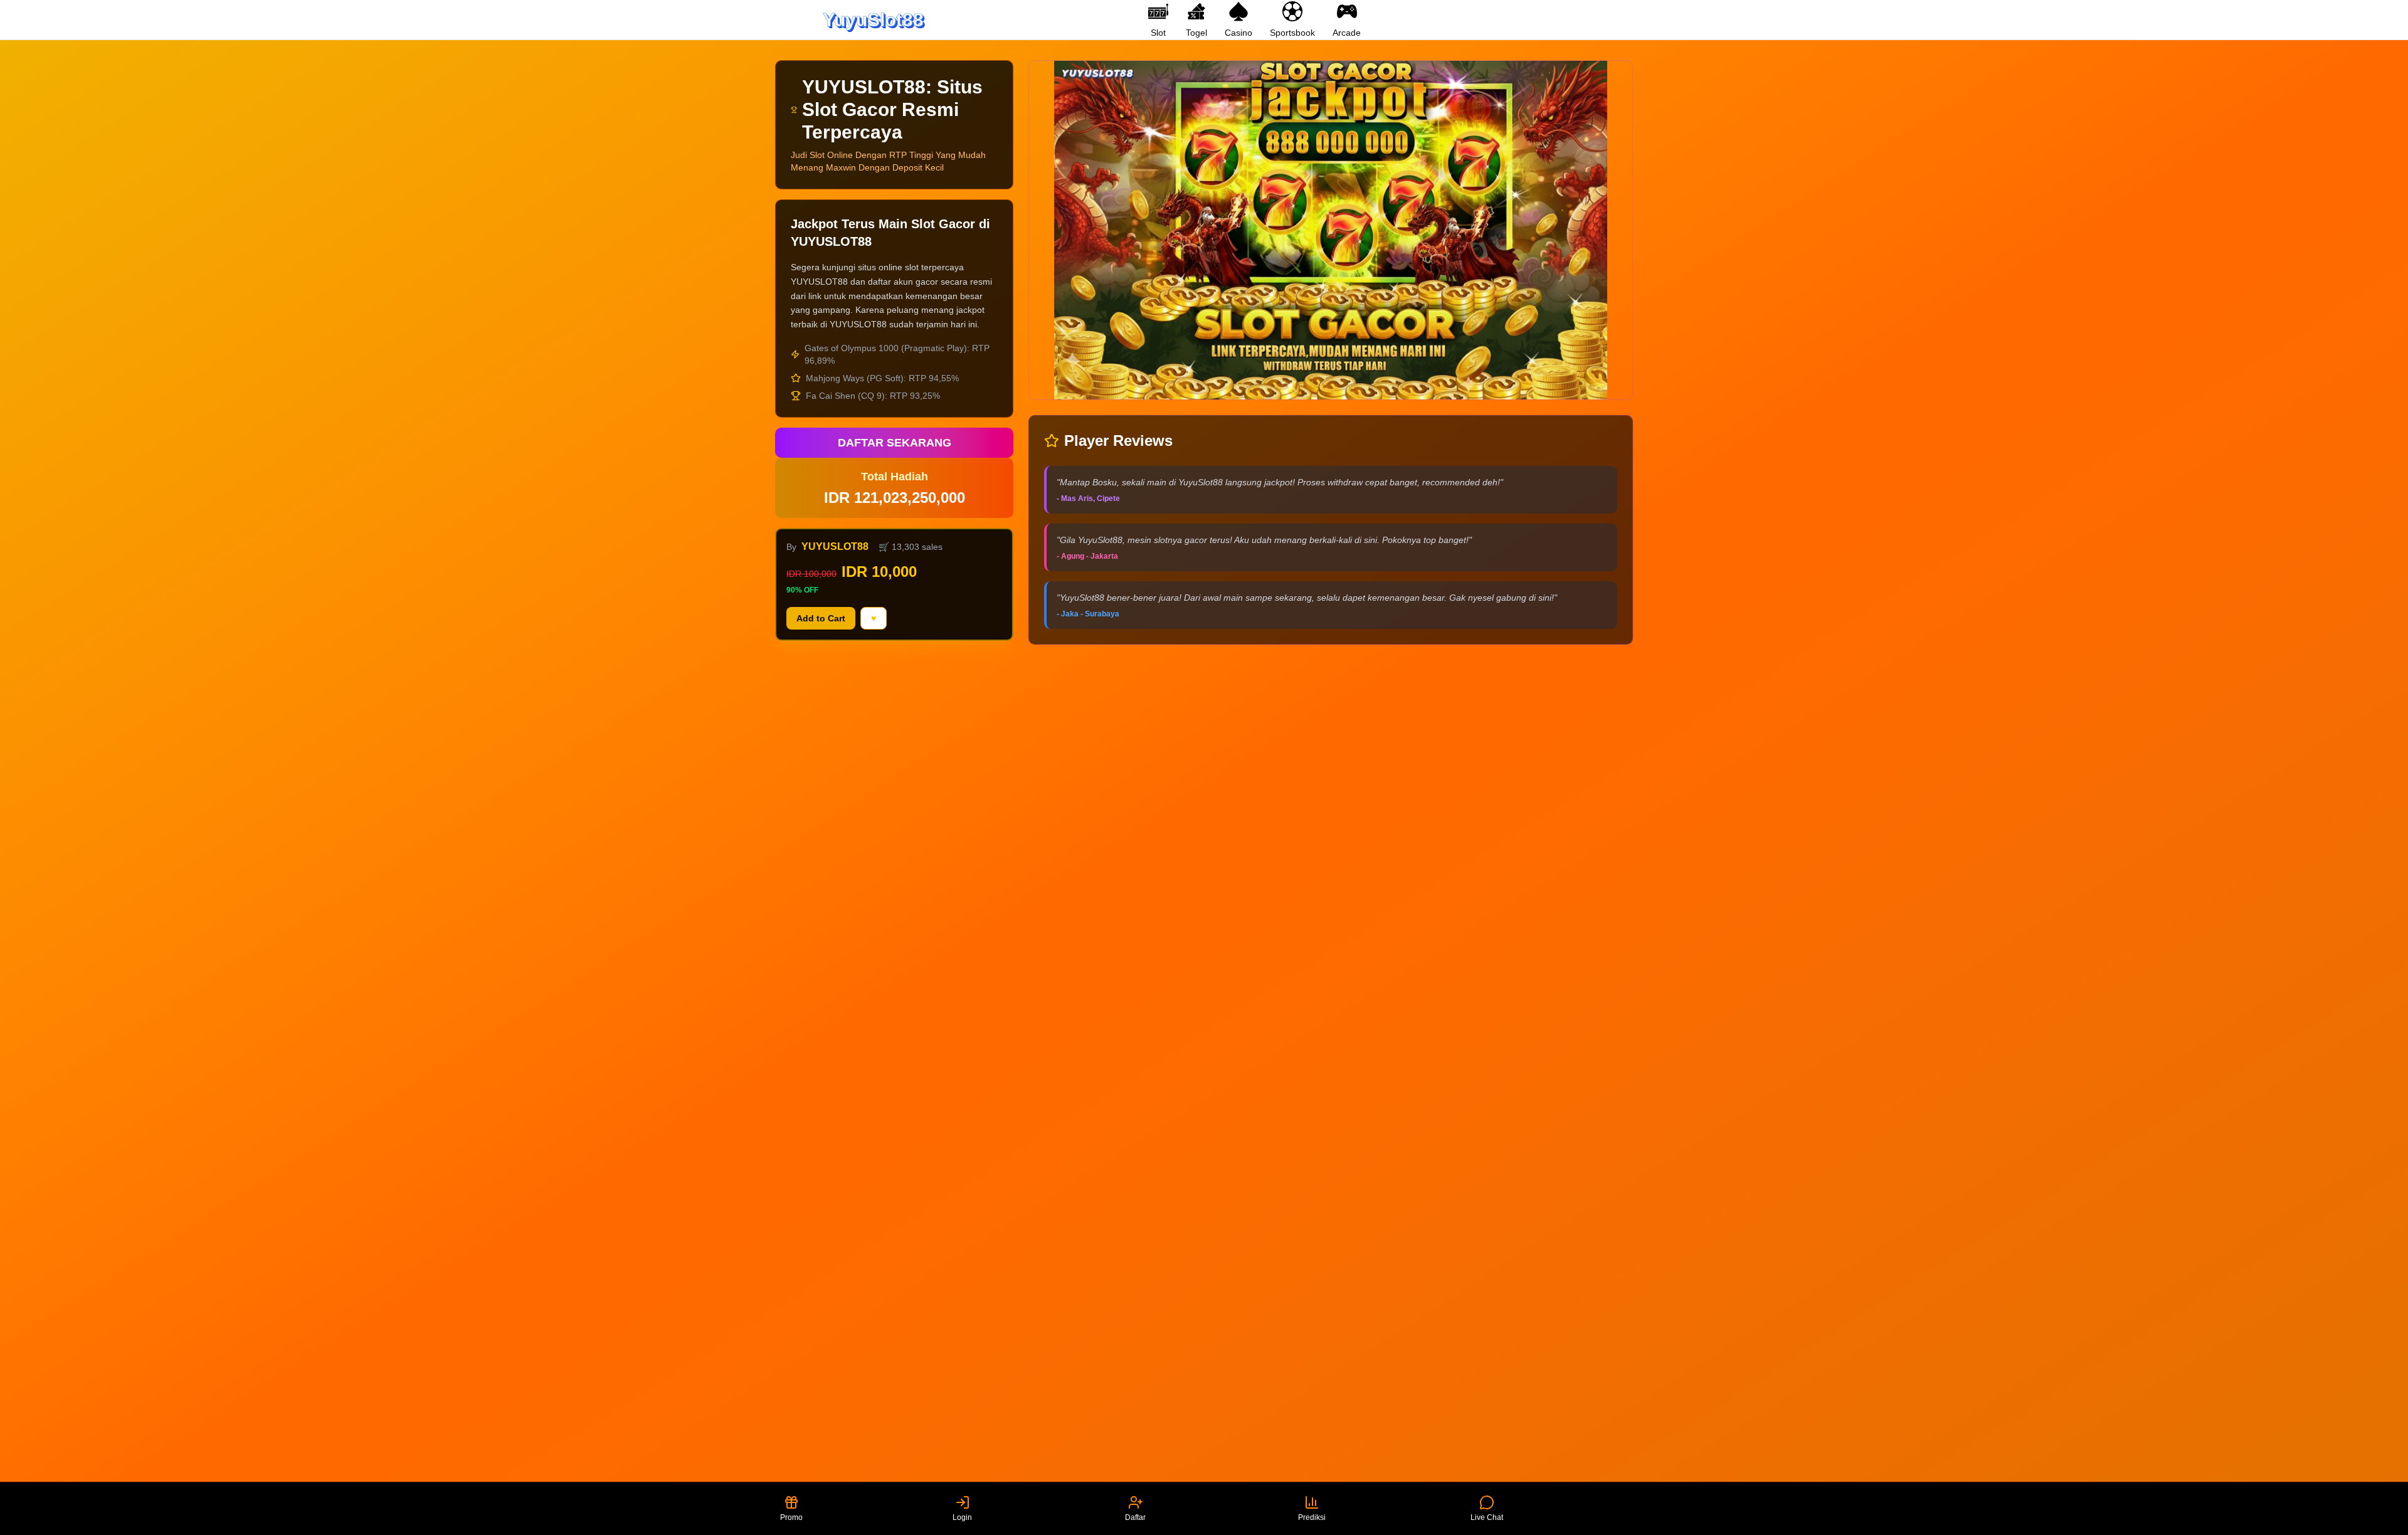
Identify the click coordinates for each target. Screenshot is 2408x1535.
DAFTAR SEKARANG (895, 443)
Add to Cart (821, 618)
